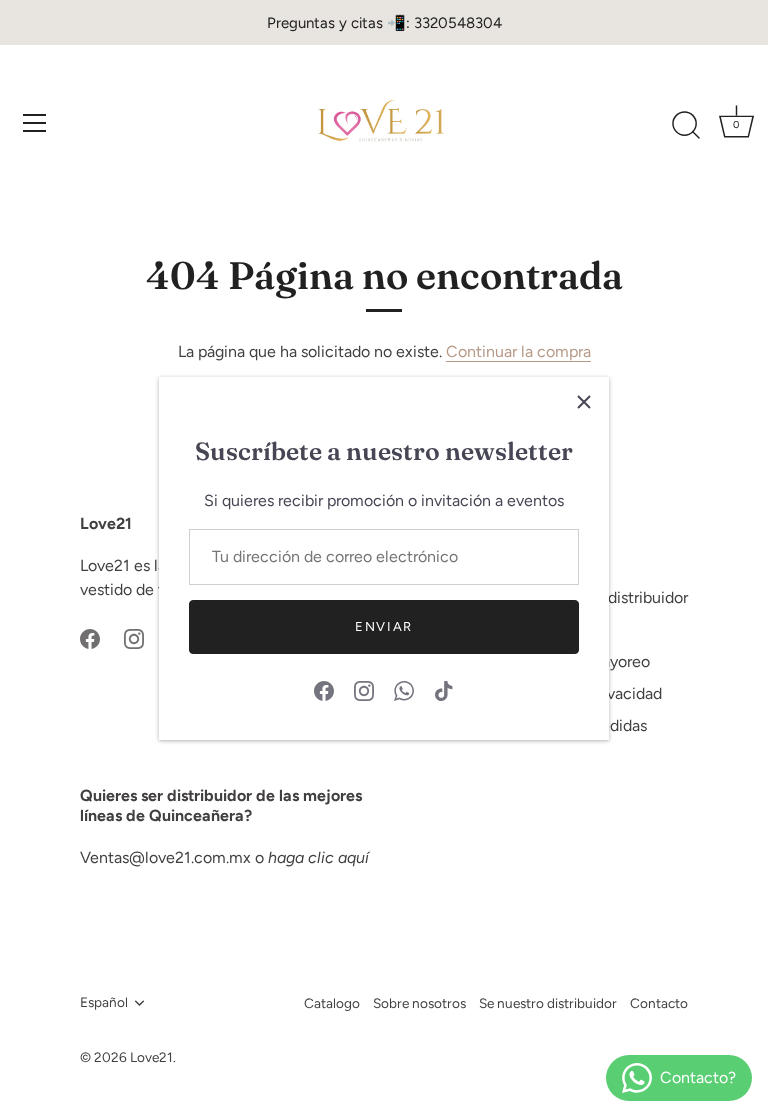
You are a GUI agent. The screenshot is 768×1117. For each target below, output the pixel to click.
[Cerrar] (584, 402)
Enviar (384, 626)
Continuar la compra (518, 351)
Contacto (659, 1003)
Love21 (151, 1057)
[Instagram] (364, 689)
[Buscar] (686, 126)
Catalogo (332, 1003)
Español (104, 1002)
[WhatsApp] (404, 689)
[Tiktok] (444, 689)
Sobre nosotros (419, 1003)
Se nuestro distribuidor (548, 1003)
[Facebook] (324, 689)
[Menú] (35, 123)
